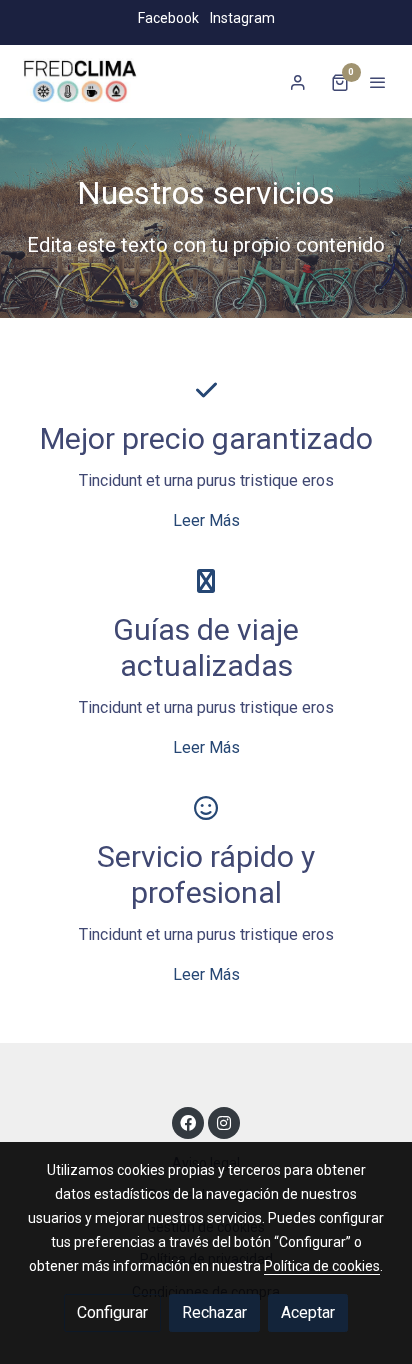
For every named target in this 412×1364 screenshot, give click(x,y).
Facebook (168, 18)
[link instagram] (224, 1122)
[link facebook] (188, 1122)
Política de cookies (322, 1266)
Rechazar (214, 1312)
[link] (80, 81)
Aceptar (308, 1312)
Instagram (242, 18)
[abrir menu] (378, 82)
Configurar (112, 1312)
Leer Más (206, 520)
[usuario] (298, 82)
